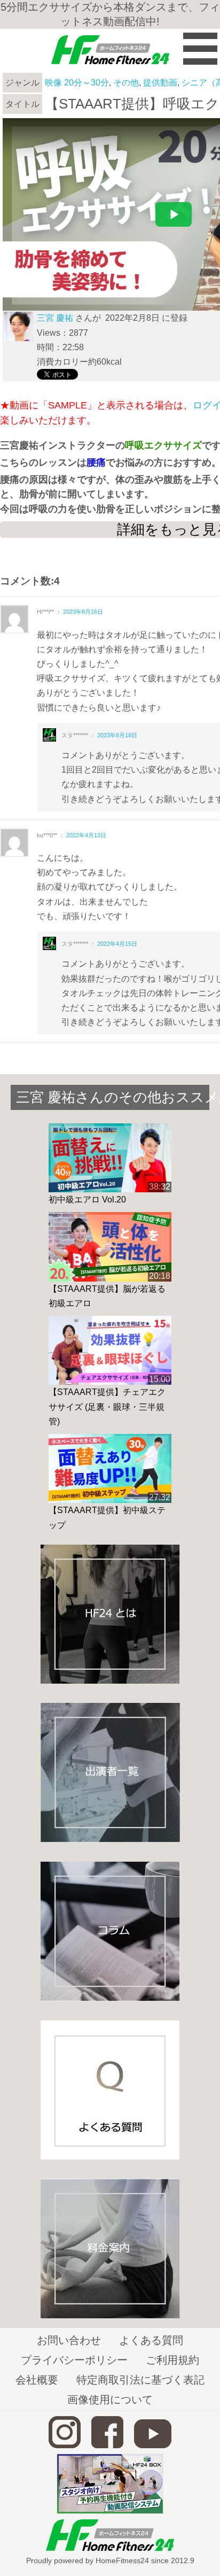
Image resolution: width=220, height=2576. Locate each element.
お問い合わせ (69, 2340)
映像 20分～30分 (77, 83)
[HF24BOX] (110, 2511)
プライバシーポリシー (74, 2360)
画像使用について (110, 2400)
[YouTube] (153, 2445)
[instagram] (65, 2445)
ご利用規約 (172, 2360)
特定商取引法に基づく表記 (140, 2380)
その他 (126, 83)
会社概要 (37, 2380)
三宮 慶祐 (55, 318)
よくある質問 (151, 2340)
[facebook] (107, 2445)
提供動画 (160, 83)
